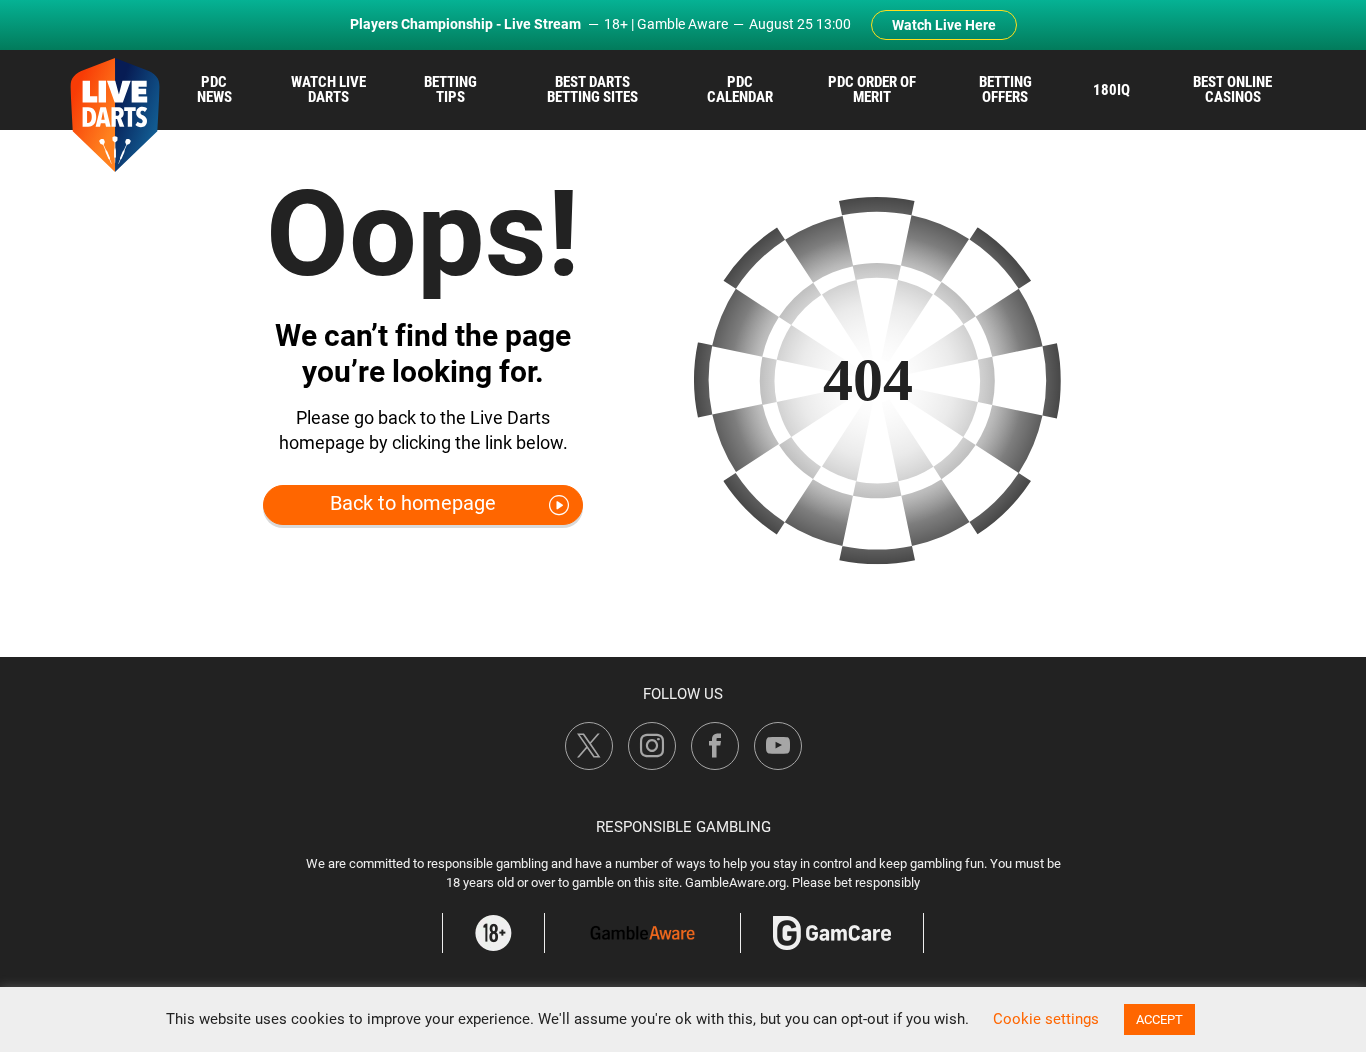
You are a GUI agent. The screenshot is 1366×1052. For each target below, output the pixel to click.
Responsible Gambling (683, 827)
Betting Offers (1005, 89)
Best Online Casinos (1232, 89)
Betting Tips (450, 89)
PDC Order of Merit (872, 89)
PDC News (214, 89)
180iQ (1111, 90)
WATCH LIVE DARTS (328, 89)
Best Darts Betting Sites (592, 89)
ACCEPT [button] (1159, 1019)
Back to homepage (413, 503)
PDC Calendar (740, 89)
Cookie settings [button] (1046, 1019)
